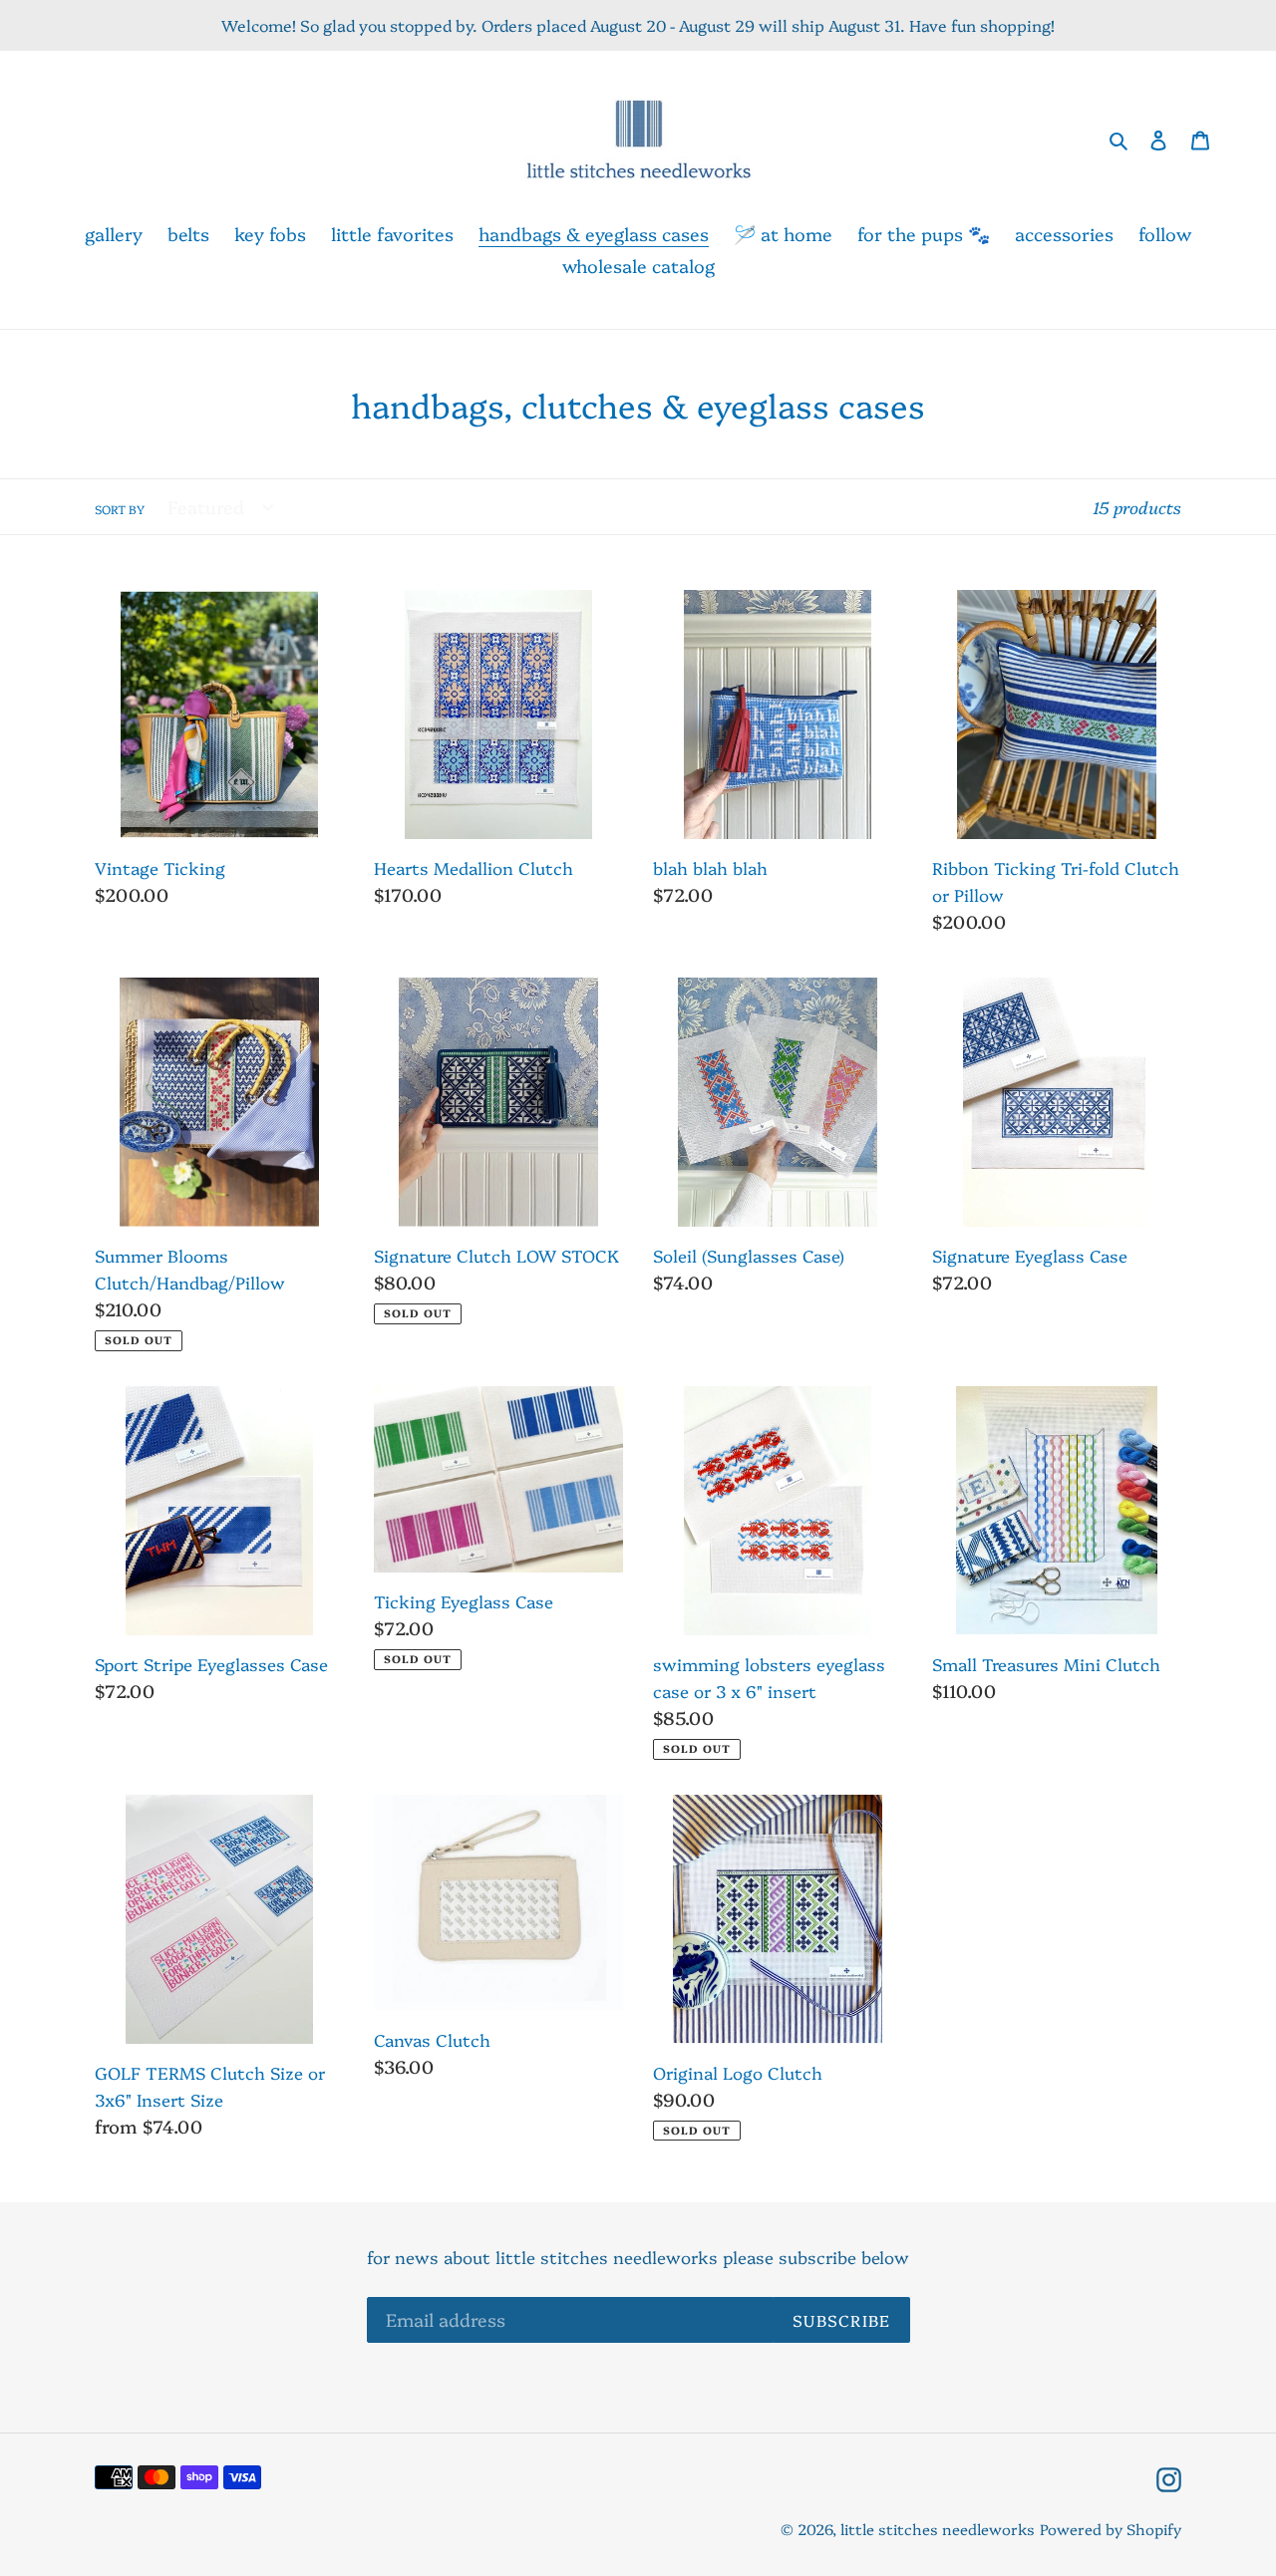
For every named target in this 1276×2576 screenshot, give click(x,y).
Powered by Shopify (1111, 2529)
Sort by (120, 509)
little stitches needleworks (938, 2529)
